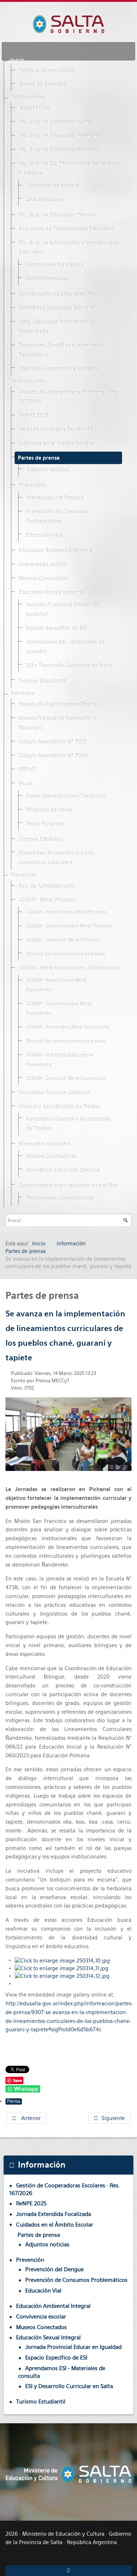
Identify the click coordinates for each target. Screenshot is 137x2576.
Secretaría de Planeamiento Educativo (65, 229)
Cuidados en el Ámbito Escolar (55, 444)
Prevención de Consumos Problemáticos (56, 517)
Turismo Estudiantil (42, 681)
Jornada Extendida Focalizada (55, 430)
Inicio (18, 60)
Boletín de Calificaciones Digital (57, 705)
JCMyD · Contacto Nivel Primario (62, 940)
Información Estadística (54, 265)
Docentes (23, 875)
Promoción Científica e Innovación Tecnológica (60, 351)
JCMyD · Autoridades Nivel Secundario (55, 985)
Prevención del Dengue (54, 498)
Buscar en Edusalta (41, 85)
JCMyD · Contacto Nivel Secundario (65, 1079)
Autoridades (33, 108)
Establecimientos (46, 279)
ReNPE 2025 (33, 416)
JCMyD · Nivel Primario (46, 900)
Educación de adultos (52, 186)
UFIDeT (26, 770)
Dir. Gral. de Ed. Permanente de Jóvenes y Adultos (68, 169)
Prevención (32, 486)
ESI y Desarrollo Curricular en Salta (68, 666)
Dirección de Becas (48, 810)
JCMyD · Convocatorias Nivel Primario (68, 926)
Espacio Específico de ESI (56, 629)
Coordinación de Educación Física (59, 294)
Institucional (27, 97)
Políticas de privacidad (46, 71)
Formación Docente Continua (54, 1093)
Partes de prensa (39, 458)
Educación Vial (43, 535)
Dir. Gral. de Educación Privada (56, 215)
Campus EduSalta (39, 839)
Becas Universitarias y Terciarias (65, 796)
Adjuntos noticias (47, 470)
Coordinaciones (44, 200)
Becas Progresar (45, 824)
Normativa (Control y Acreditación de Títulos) (68, 1124)
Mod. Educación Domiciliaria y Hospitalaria (55, 327)
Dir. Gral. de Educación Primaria (57, 136)
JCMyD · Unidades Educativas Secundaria (59, 1060)
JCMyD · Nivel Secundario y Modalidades (68, 968)
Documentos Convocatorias (59, 1198)
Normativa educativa (44, 1144)
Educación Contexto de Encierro (57, 369)
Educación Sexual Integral (50, 593)
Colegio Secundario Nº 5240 (52, 756)
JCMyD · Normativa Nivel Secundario (67, 1028)
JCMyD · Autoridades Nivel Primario (66, 913)
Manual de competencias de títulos (65, 954)
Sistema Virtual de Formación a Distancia (56, 723)
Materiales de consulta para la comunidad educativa (55, 858)
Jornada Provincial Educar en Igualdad (61, 610)
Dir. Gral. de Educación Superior (57, 150)
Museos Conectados (42, 579)
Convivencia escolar (42, 565)
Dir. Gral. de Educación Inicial (54, 122)
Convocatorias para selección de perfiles (67, 1186)
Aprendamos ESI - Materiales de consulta (64, 647)
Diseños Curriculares (50, 1157)
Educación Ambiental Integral (55, 551)
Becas (25, 784)
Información (27, 382)
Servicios (22, 694)
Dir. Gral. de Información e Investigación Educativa (68, 248)
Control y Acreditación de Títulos (58, 1107)
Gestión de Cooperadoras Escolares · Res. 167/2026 (68, 397)
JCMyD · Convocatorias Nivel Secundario (58, 1009)
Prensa (14, 2101)
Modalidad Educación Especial (55, 308)
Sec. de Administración (46, 886)
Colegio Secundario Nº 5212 (52, 742)
